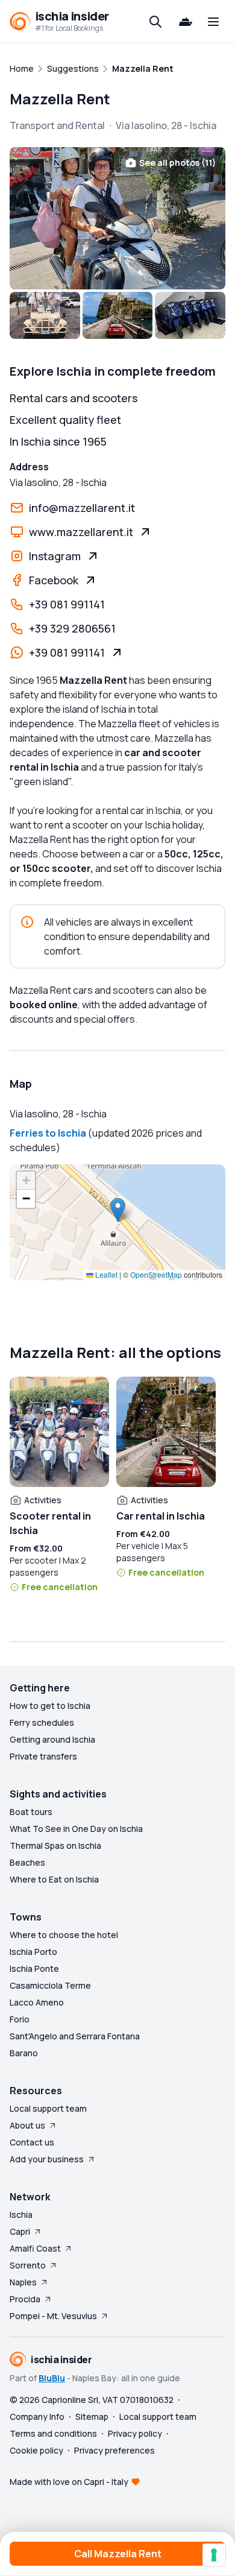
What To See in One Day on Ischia (76, 1829)
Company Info (37, 2417)
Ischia (21, 2215)
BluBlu (52, 2378)
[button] (118, 1210)
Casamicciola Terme (50, 1985)
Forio (20, 2019)
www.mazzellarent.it (81, 532)
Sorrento (28, 2265)
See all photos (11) (177, 163)
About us (27, 2125)
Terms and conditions (53, 2433)
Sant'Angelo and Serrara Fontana (75, 2036)
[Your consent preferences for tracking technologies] (214, 2555)
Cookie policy (36, 2450)
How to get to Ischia (50, 1706)
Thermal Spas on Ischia (55, 1845)
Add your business (47, 2159)
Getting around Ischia (52, 1739)
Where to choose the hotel (64, 1935)
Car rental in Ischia (161, 1516)
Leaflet (105, 1274)
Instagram (55, 556)
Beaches (27, 1862)
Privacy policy (135, 2433)
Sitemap (92, 2417)
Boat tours (31, 1812)
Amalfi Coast (35, 2248)
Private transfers (43, 1756)
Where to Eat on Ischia (54, 1879)
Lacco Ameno (37, 2002)
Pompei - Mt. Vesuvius (53, 2316)
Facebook (54, 580)
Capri (20, 2231)
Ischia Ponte (34, 1968)
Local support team (48, 2108)
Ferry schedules (42, 1722)
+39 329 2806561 (72, 628)
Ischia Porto (33, 1952)
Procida (25, 2299)
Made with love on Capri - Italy (69, 2482)
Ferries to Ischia (48, 1133)
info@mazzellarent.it (82, 508)
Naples (23, 2282)
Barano (24, 2053)
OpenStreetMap (156, 1274)
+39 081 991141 (67, 604)
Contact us (32, 2142)
